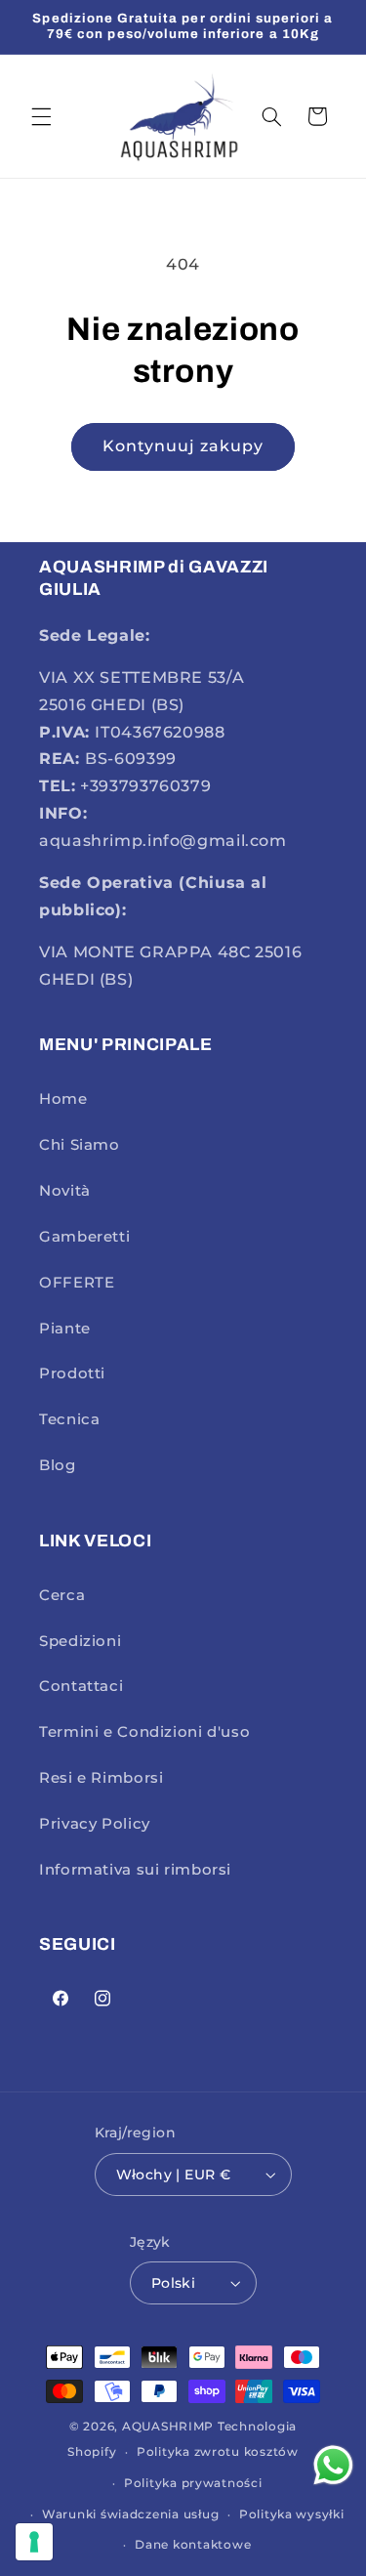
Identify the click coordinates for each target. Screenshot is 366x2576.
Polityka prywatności (193, 2483)
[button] (41, 116)
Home (63, 1099)
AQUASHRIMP (168, 2427)
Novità (65, 1191)
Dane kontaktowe (193, 2545)
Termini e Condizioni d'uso (144, 1732)
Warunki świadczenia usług (130, 2514)
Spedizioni (80, 1641)
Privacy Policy (95, 1824)
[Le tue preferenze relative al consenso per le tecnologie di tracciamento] (34, 2542)
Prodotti (72, 1373)
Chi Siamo (80, 1145)
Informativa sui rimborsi (135, 1870)
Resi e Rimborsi (101, 1778)
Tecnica (69, 1419)
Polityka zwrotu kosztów (218, 2452)
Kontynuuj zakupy (183, 446)
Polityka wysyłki (292, 2514)
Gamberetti (84, 1237)
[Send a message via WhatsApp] (333, 2465)
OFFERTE (77, 1283)
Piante (65, 1329)
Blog (58, 1465)
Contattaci (81, 1686)
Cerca (62, 1595)
